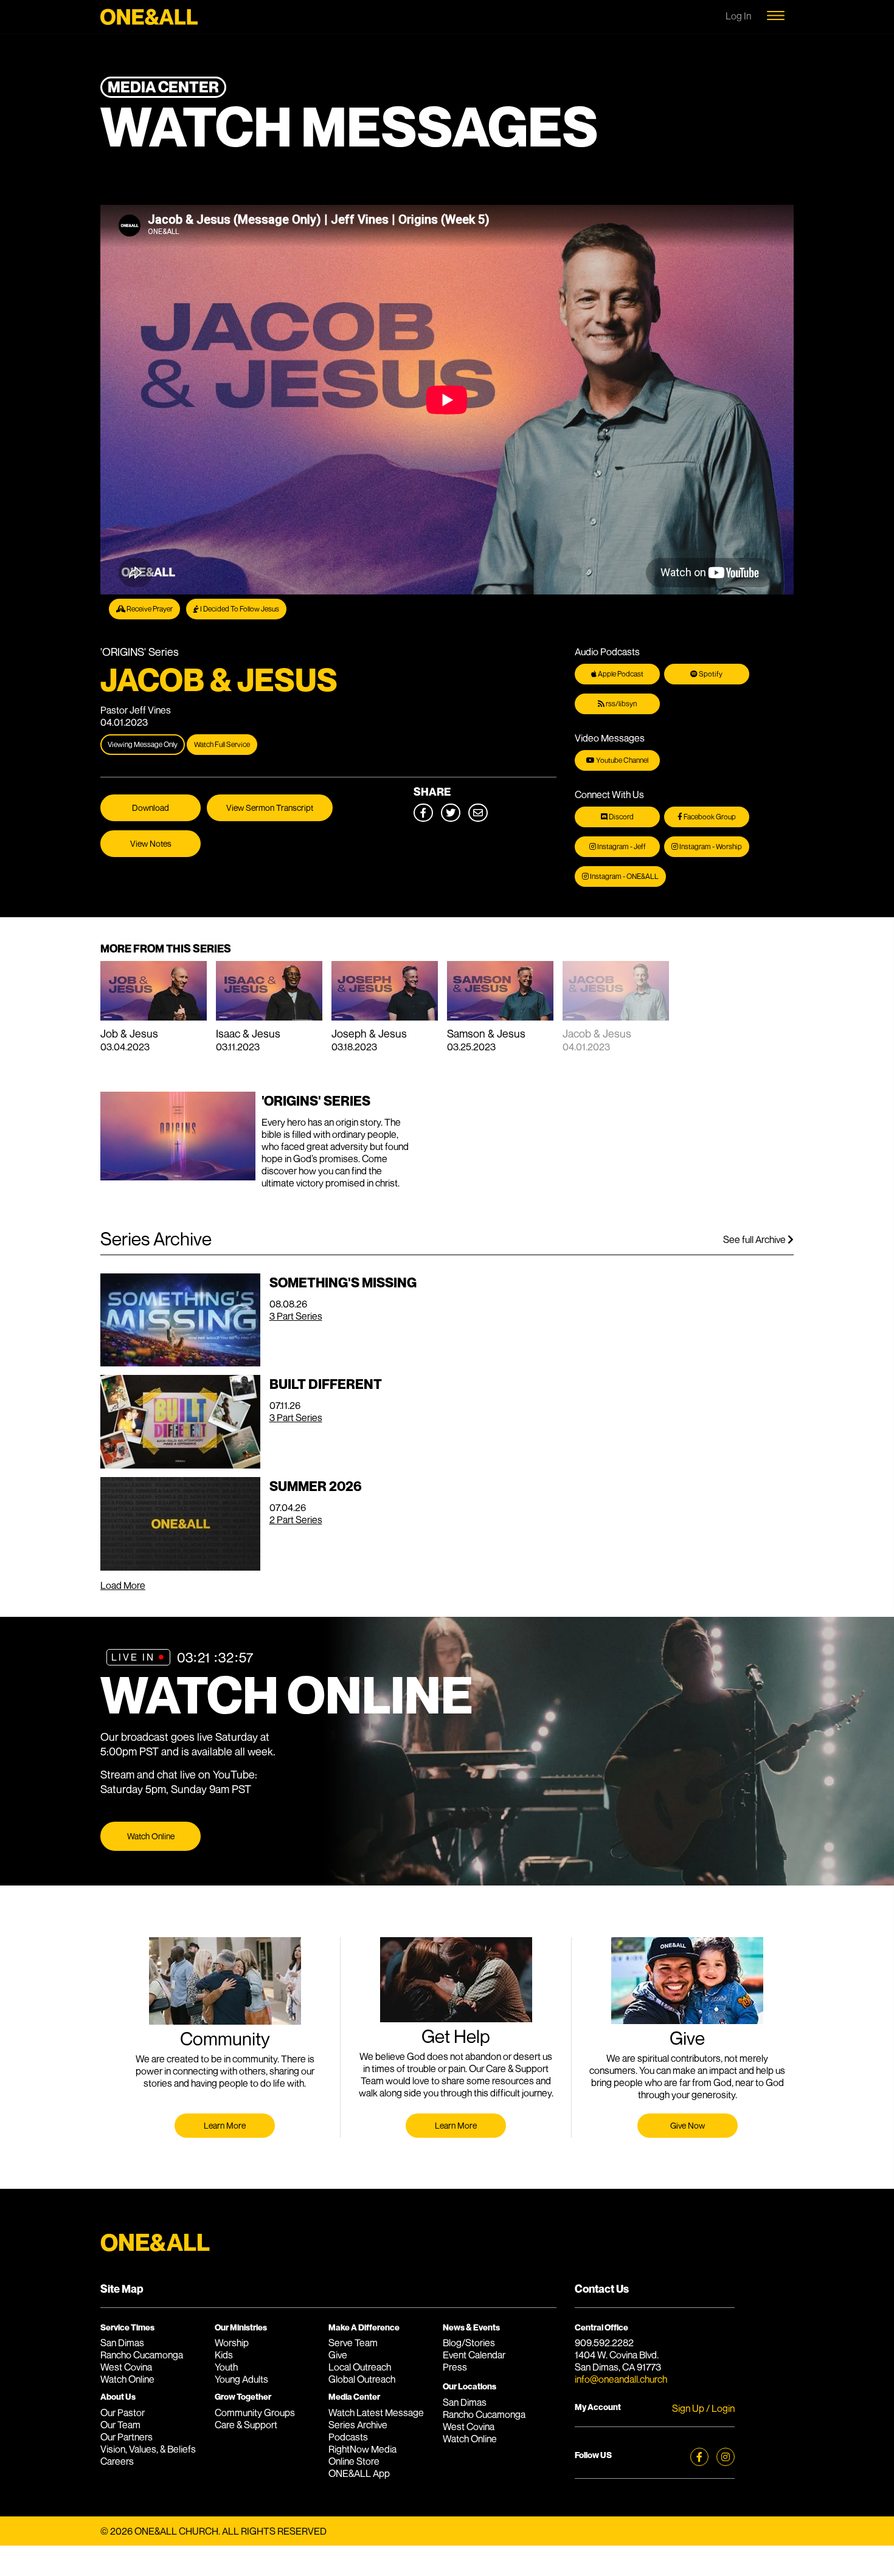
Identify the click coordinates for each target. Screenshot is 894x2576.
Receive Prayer (149, 609)
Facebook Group (709, 817)
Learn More (225, 2125)
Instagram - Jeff (621, 846)
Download (151, 808)
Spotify (710, 674)
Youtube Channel (622, 760)
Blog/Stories (469, 2343)
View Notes (151, 843)
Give (338, 2355)
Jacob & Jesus (597, 1033)
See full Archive (755, 1239)
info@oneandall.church (621, 2379)
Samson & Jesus (486, 1033)
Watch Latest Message (376, 2412)
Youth (226, 2367)
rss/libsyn (621, 704)
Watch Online (151, 1836)
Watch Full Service (222, 744)
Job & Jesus (129, 1033)
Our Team (120, 2425)
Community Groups (255, 2412)
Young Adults (241, 2379)
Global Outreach (362, 2379)
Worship (232, 2343)
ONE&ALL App (359, 2473)
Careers (117, 2461)
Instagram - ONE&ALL (624, 876)
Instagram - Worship (710, 846)
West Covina (126, 2367)
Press (455, 2367)
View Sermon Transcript (270, 808)
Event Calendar (474, 2355)
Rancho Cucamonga (142, 2355)
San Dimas (122, 2343)
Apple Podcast (620, 674)
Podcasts (348, 2437)
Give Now (688, 2125)
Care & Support (246, 2425)
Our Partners (126, 2437)
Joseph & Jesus (369, 1033)
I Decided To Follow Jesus (239, 609)
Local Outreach (360, 2367)
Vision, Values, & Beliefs (148, 2449)
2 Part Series (296, 1520)
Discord (621, 817)
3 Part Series (296, 1316)
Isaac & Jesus (248, 1033)
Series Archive (358, 2425)
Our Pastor (123, 2412)
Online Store (354, 2461)
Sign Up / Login (703, 2408)
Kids (224, 2355)
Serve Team (353, 2343)
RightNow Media (362, 2449)
